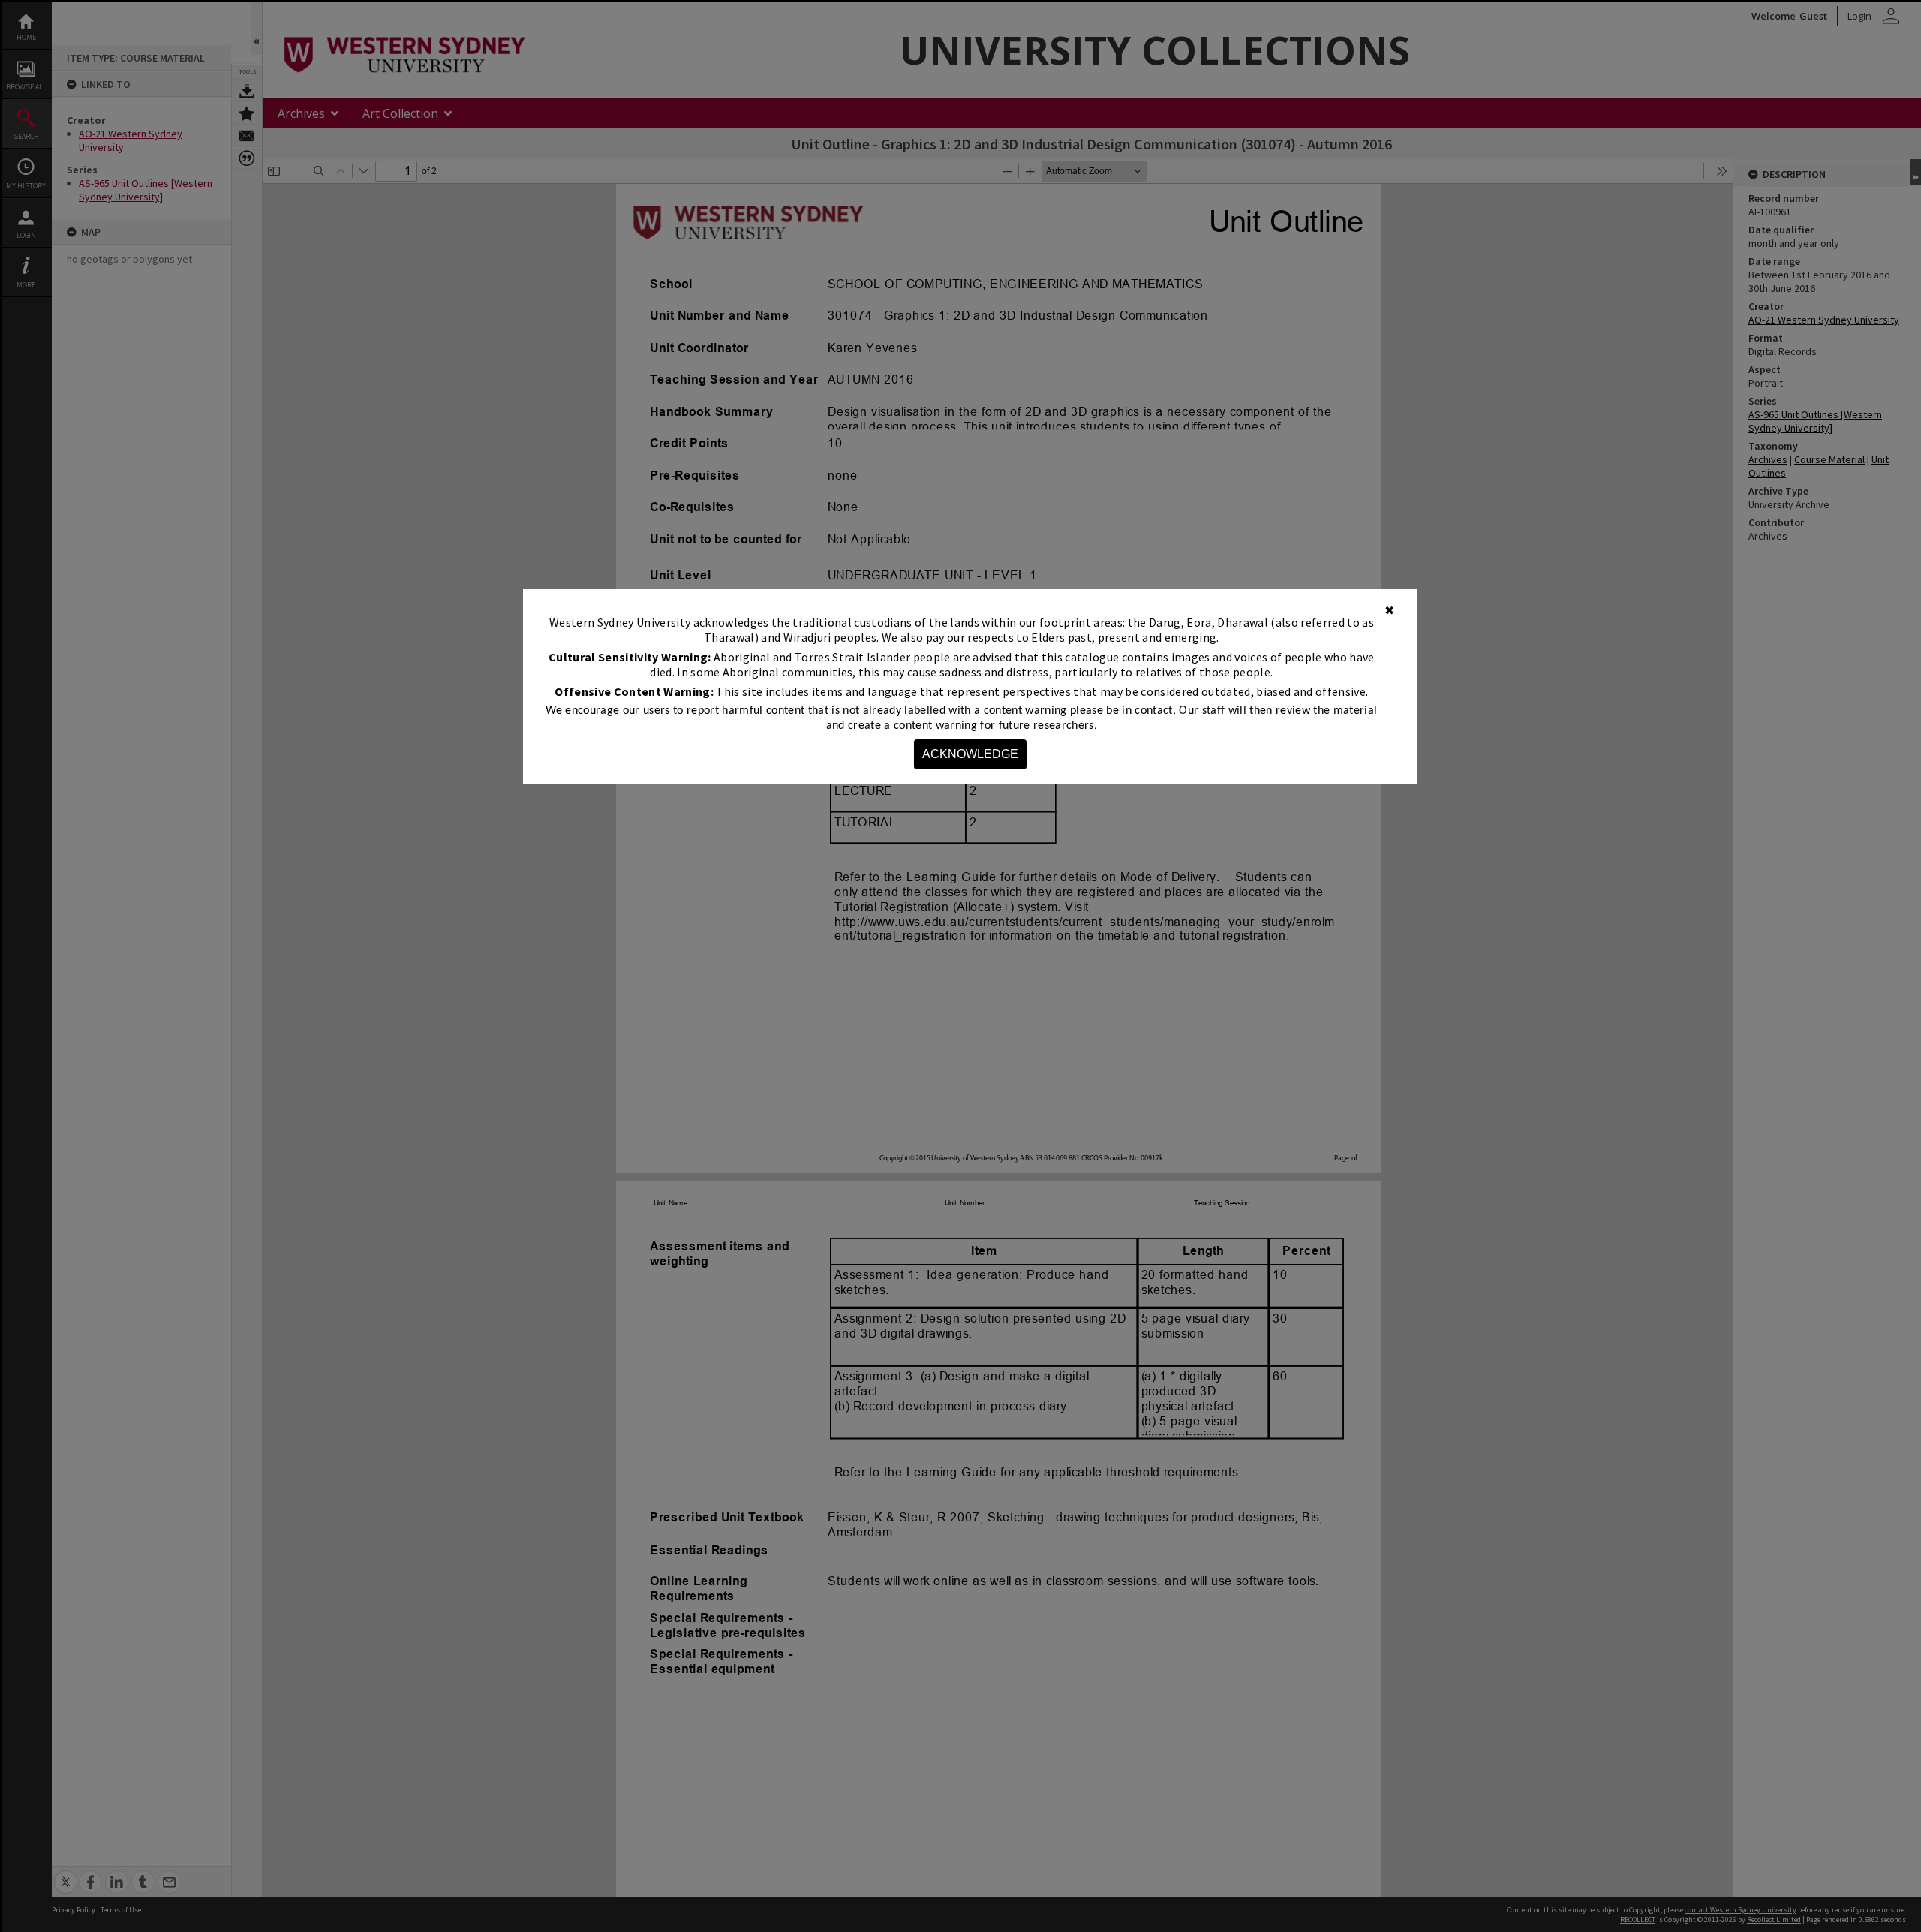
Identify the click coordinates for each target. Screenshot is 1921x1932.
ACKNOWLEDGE (970, 754)
